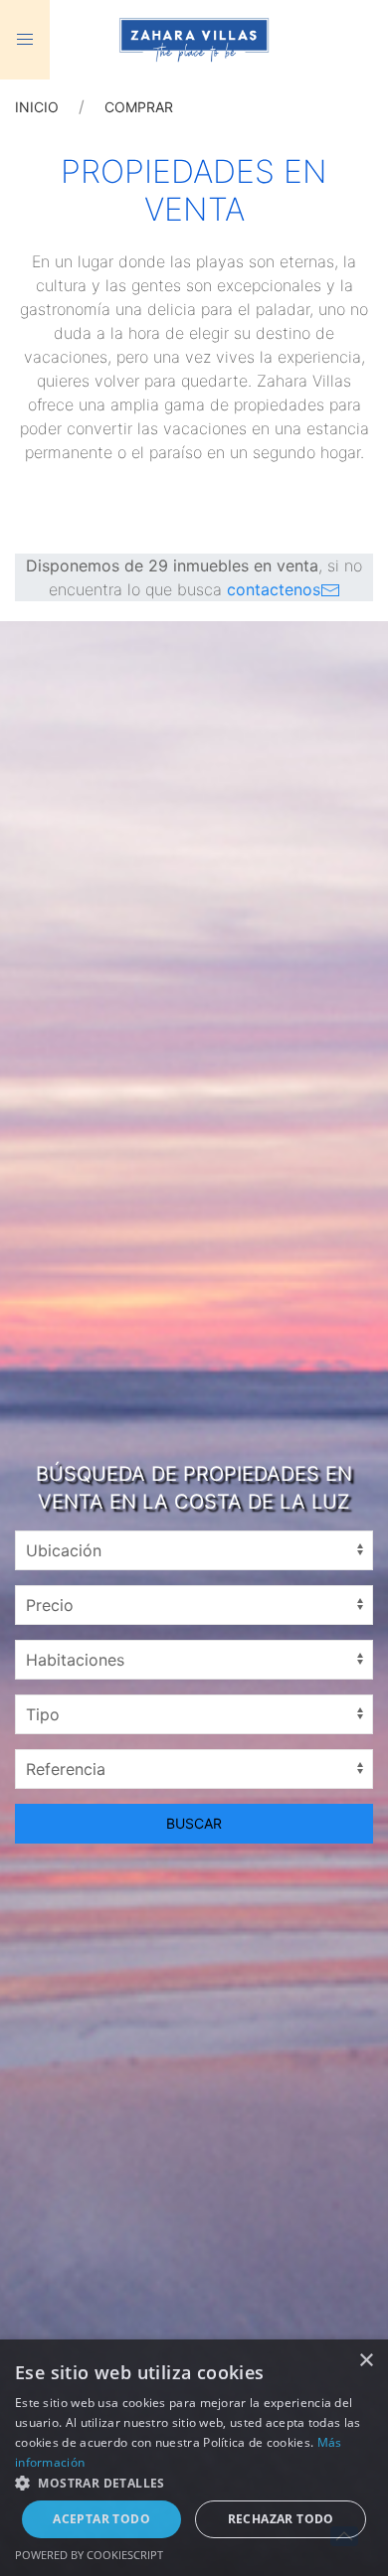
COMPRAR (139, 107)
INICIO (37, 107)
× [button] (366, 2361)
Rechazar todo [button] (281, 2519)
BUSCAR (194, 1823)
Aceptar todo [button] (101, 2519)
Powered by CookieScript (89, 2555)
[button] (194, 2483)
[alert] (194, 2458)
